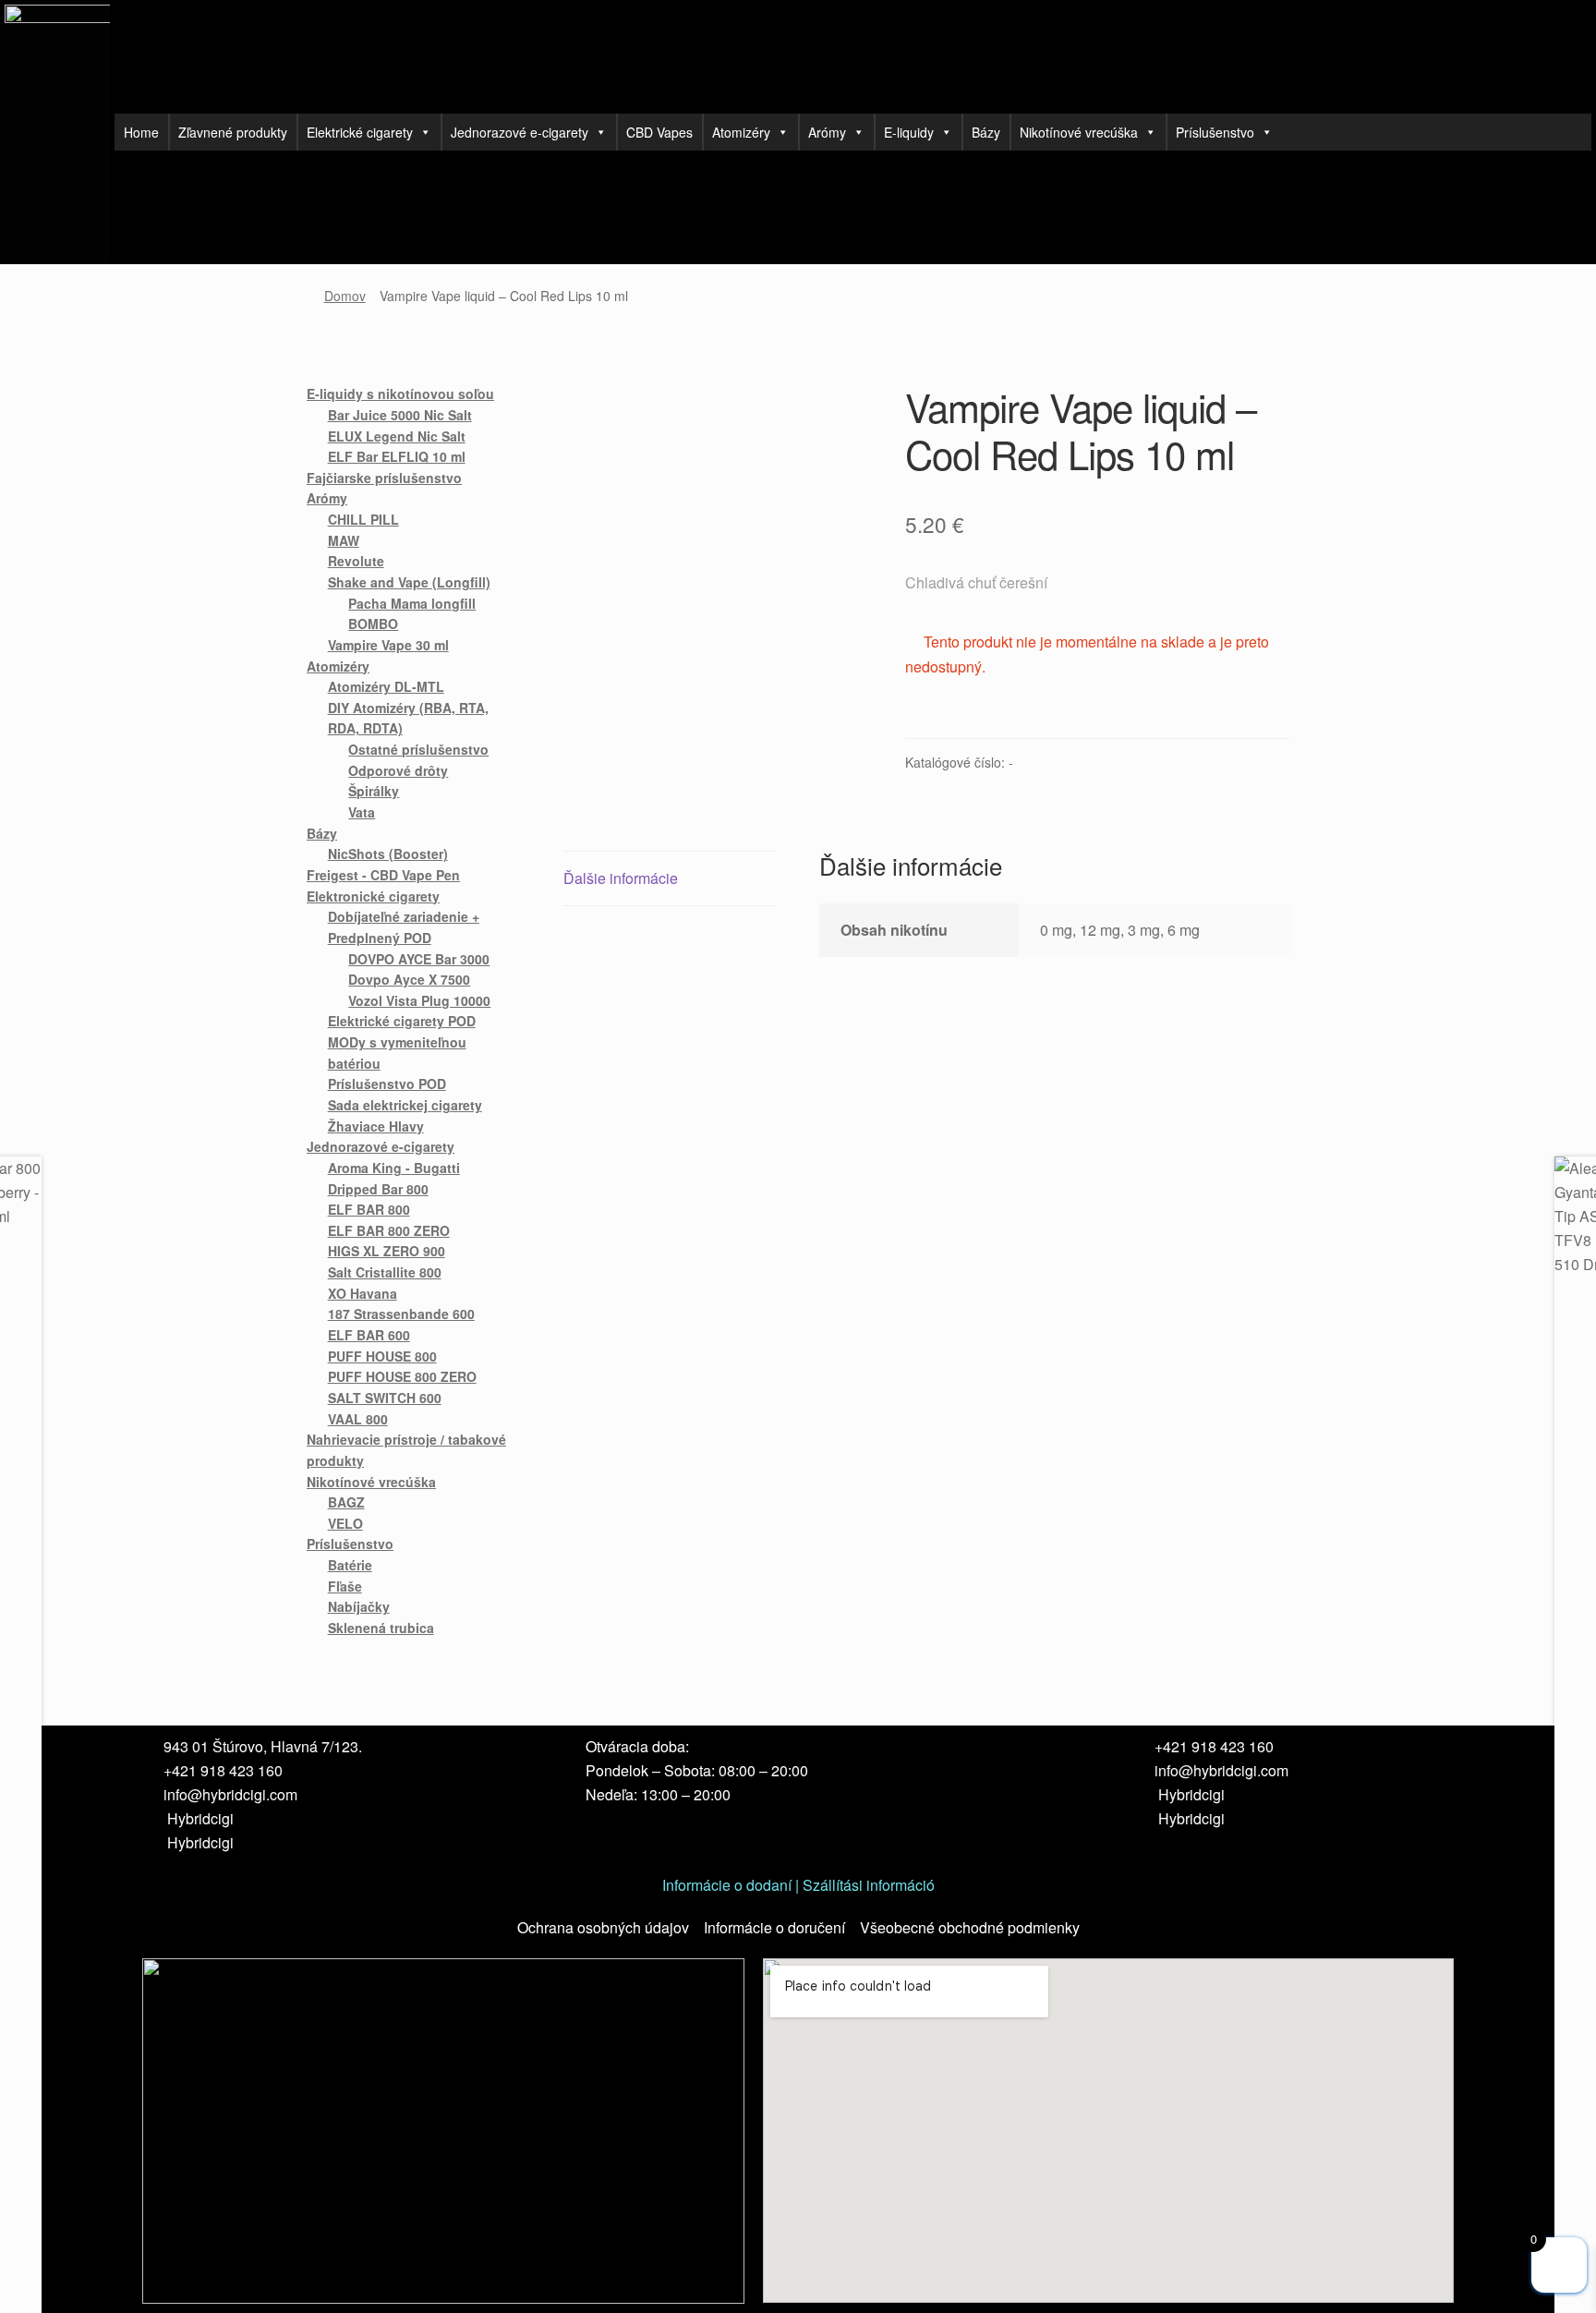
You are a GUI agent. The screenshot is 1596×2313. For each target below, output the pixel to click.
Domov (345, 296)
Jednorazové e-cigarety (520, 132)
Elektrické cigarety (360, 132)
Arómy (827, 132)
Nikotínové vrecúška (1079, 132)
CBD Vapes (659, 132)
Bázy (986, 132)
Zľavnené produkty (233, 132)
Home (141, 132)
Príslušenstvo (1215, 132)
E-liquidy (909, 132)
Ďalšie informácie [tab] (621, 878)
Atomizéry (741, 132)
